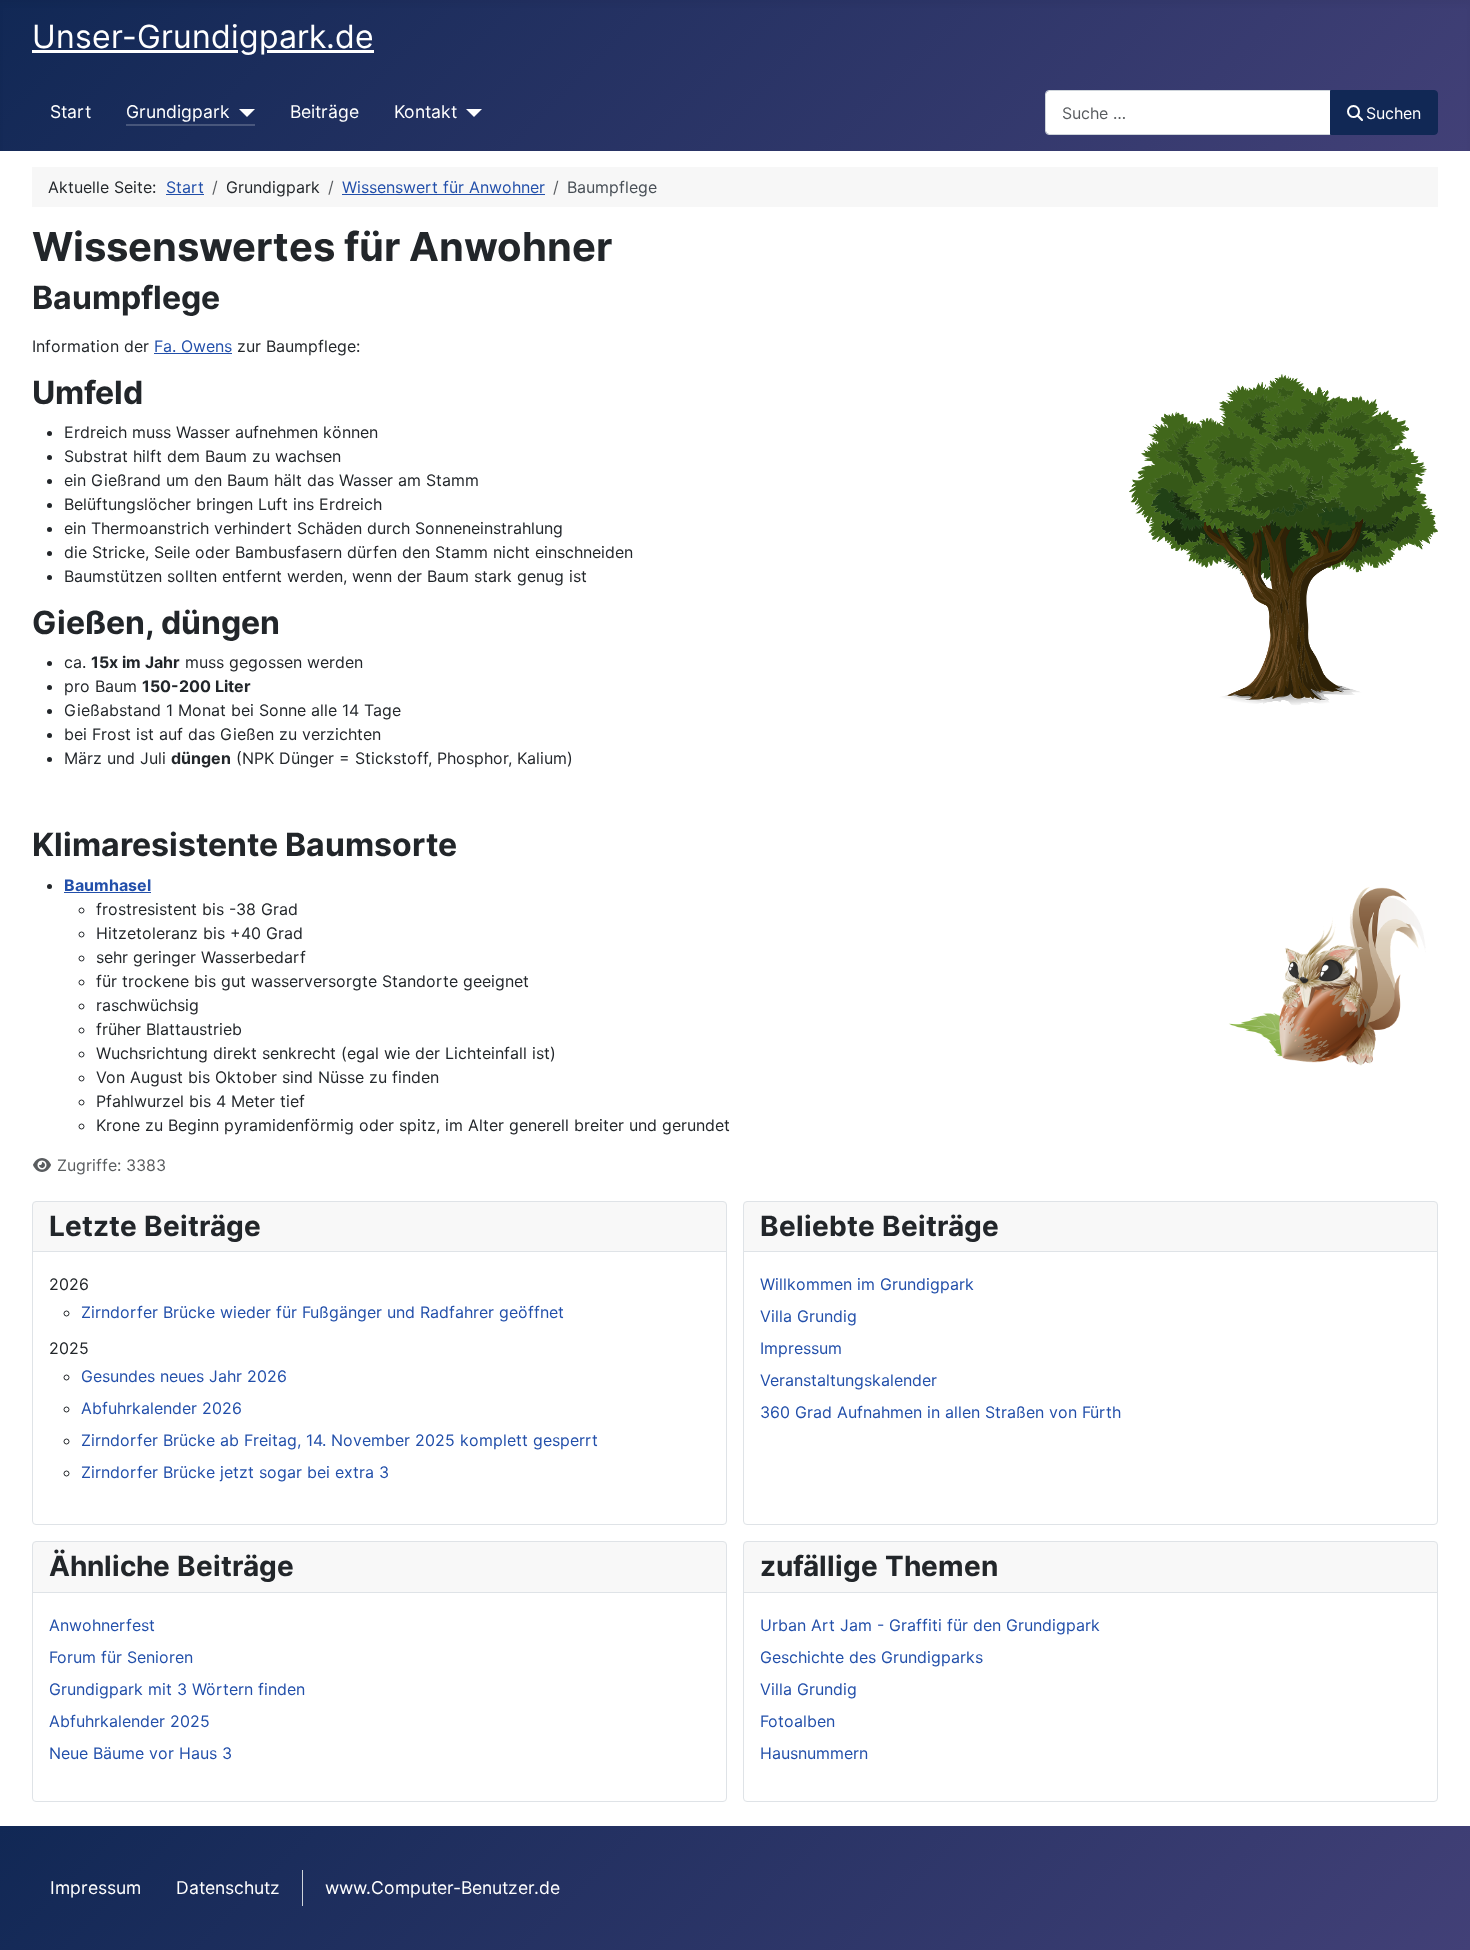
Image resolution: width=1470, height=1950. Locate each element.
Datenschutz (228, 1887)
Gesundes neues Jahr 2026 (184, 1376)
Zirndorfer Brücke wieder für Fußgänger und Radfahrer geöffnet (322, 1312)
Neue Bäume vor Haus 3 (140, 1753)
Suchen (1393, 113)
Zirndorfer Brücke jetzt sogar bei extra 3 (235, 1472)
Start (70, 111)
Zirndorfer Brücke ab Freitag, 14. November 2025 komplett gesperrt (339, 1440)
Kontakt (425, 111)
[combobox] (1188, 112)
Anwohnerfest (102, 1625)
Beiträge (324, 111)
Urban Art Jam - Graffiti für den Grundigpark (930, 1625)
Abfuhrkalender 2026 (161, 1408)
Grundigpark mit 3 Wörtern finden (177, 1689)
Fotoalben (797, 1721)
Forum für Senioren (121, 1657)
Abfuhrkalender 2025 (129, 1721)
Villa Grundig (808, 1689)
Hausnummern (814, 1753)
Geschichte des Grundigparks (871, 1657)
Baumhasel (107, 885)
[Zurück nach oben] (1435, 1913)
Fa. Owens (193, 346)
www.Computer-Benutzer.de (442, 1887)
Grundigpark (178, 111)
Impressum (95, 1887)
